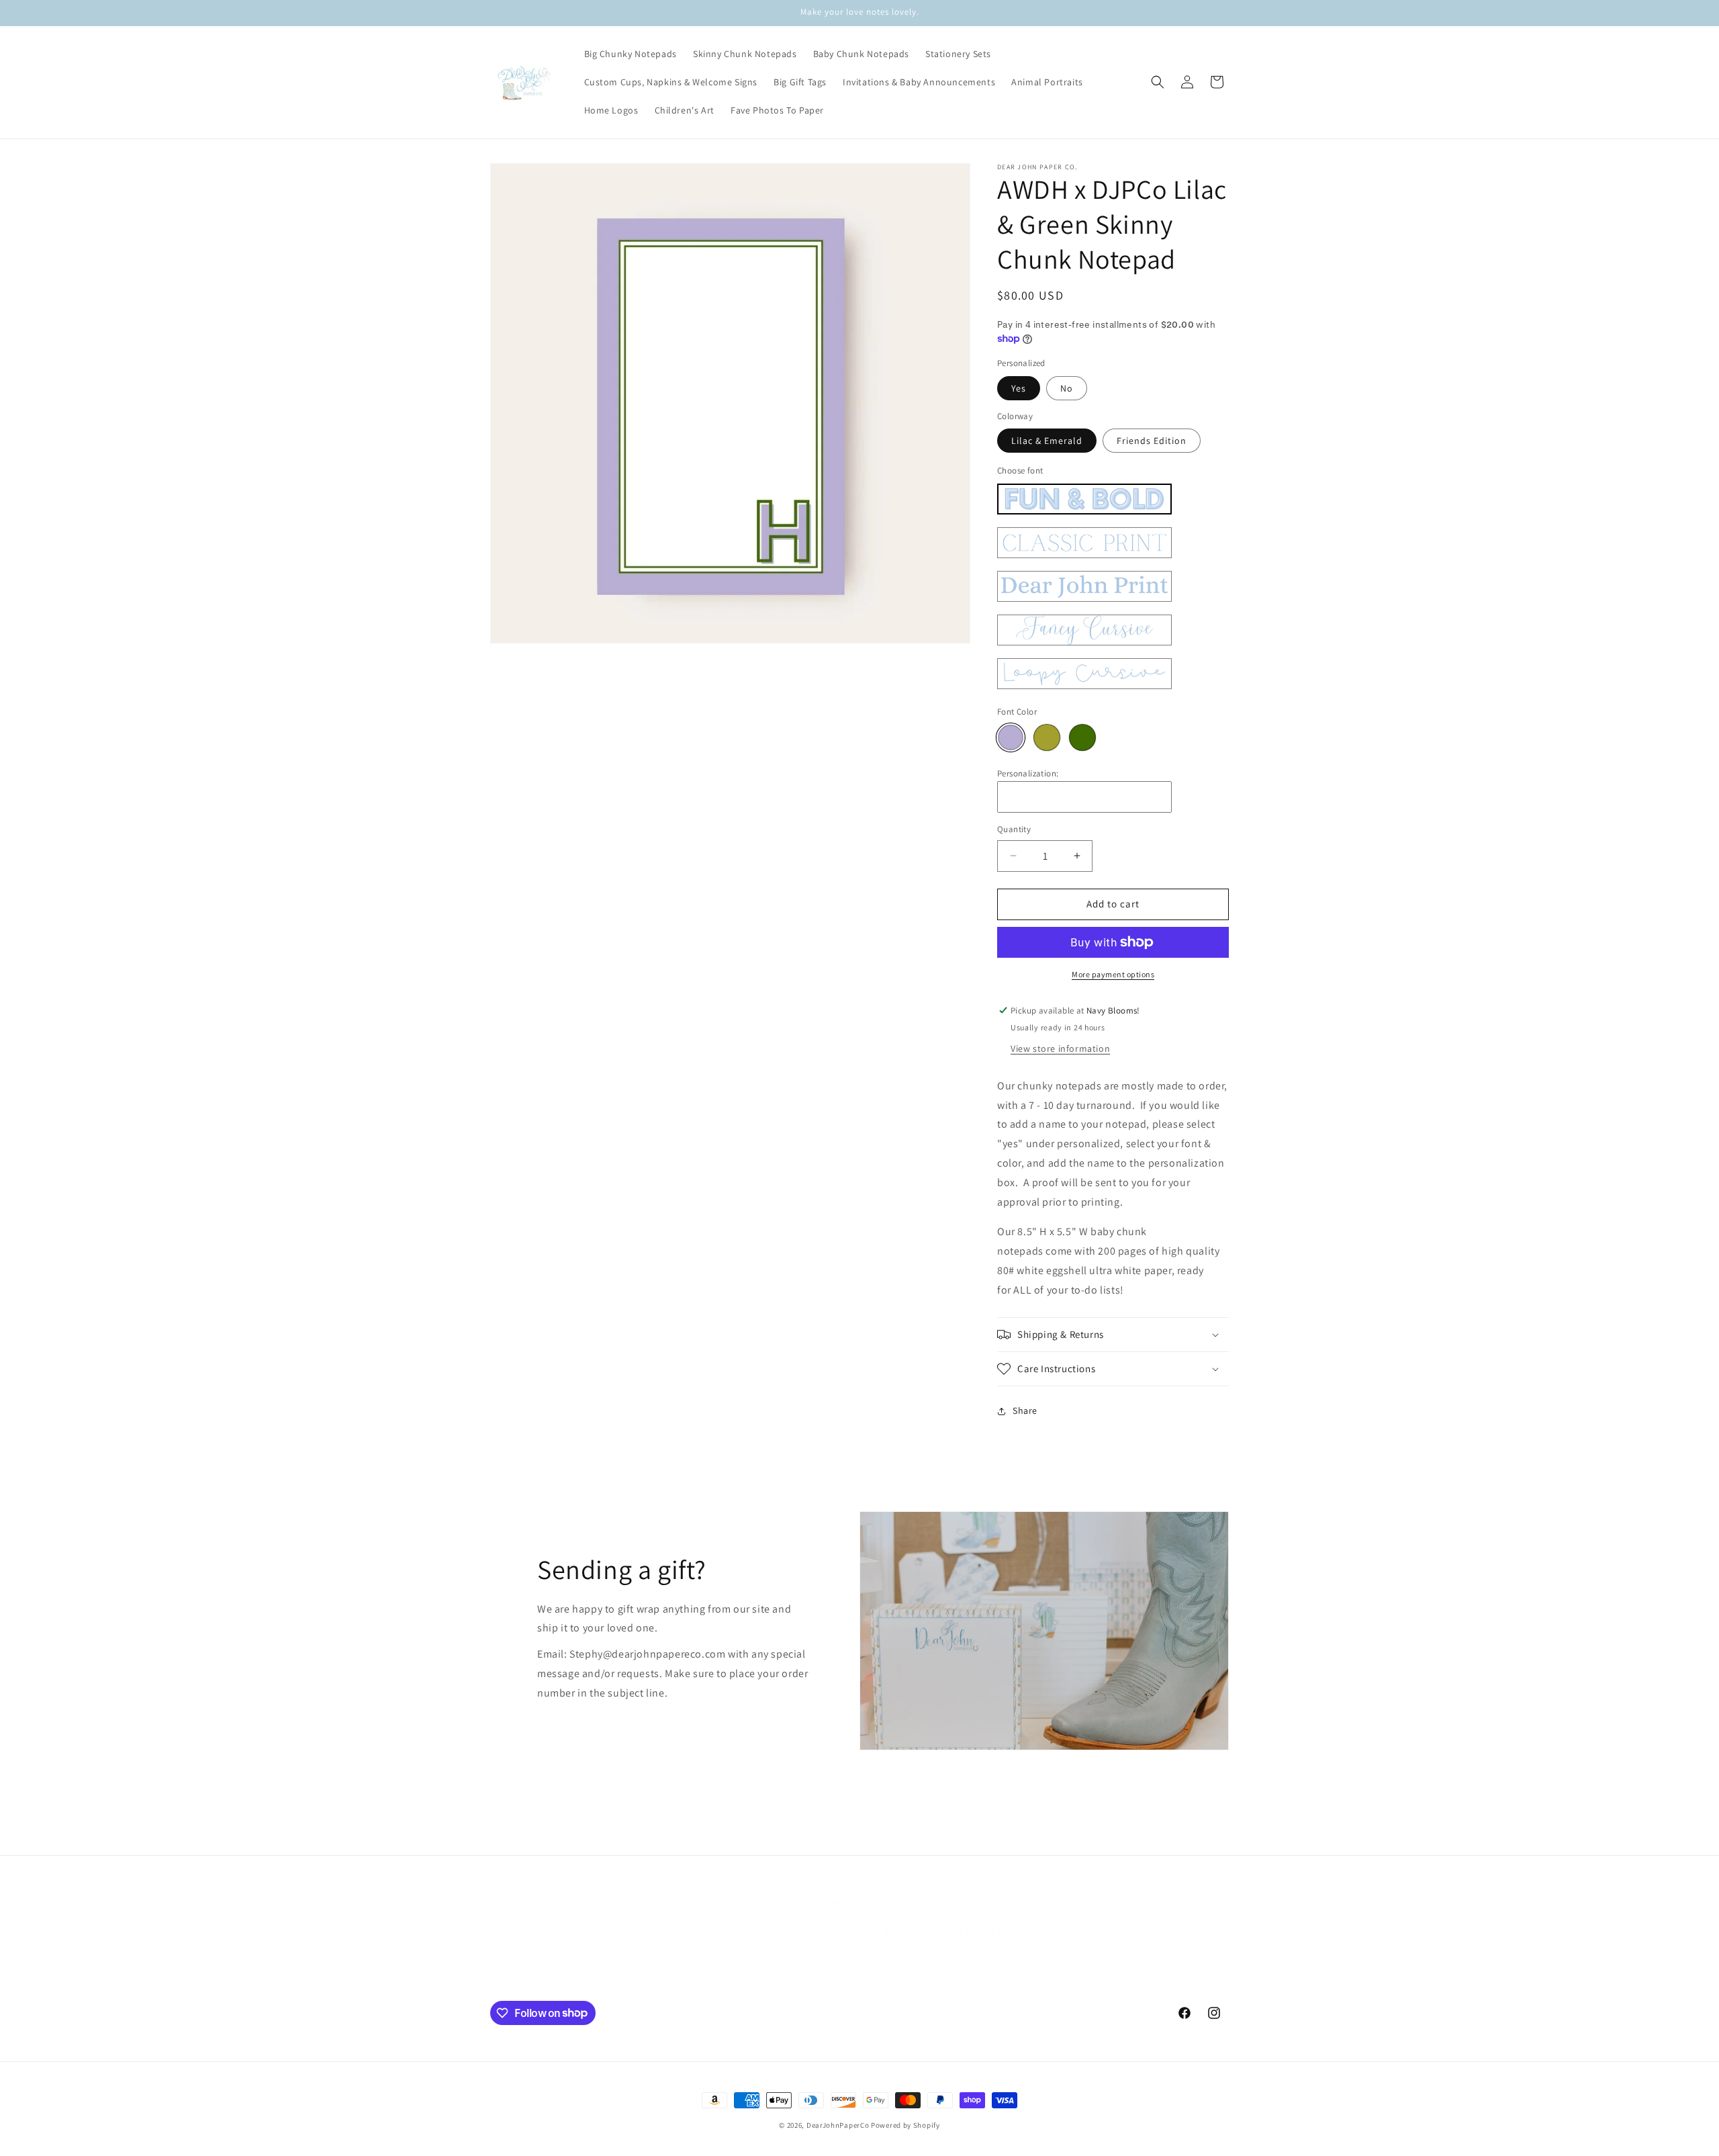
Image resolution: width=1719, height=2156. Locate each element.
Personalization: (1028, 773)
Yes (1019, 388)
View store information (1060, 1048)
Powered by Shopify (905, 2125)
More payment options (1113, 974)
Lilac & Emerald (1047, 441)
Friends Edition (1152, 441)
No (1067, 388)
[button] (1158, 82)
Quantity (1014, 829)
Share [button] (1025, 1410)
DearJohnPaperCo (838, 2125)
